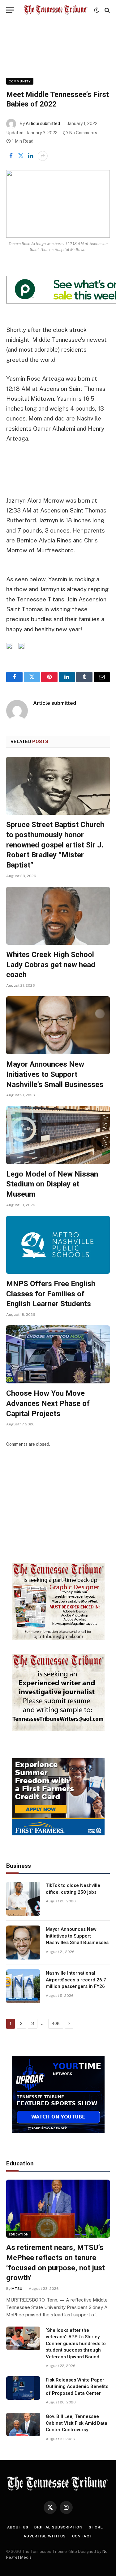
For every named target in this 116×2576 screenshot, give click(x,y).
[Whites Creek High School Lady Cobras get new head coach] (58, 916)
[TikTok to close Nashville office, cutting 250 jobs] (23, 1899)
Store (96, 2527)
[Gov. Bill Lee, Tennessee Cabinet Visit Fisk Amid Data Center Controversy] (23, 2424)
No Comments (83, 133)
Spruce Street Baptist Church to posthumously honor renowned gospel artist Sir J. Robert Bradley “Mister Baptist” (55, 845)
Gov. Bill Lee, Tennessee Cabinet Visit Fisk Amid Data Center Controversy (77, 2423)
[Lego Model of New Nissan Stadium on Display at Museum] (58, 1135)
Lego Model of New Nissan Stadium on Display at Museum (52, 1184)
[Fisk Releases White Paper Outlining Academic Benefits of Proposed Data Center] (23, 2388)
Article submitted (43, 123)
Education (19, 2234)
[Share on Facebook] (11, 156)
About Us (18, 2527)
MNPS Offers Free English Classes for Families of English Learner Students (51, 1294)
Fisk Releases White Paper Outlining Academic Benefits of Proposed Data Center (77, 2387)
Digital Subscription (58, 2527)
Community (20, 81)
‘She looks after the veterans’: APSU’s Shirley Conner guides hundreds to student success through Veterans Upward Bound (76, 2344)
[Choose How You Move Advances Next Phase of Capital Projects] (58, 1354)
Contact (82, 2536)
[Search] (107, 10)
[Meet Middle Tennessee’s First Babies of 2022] (58, 204)
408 (56, 2024)
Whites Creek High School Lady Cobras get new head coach (51, 965)
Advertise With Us (45, 2536)
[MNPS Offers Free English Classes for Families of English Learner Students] (58, 1245)
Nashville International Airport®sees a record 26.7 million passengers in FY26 (76, 1980)
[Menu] (10, 10)
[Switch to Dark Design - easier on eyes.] (97, 10)
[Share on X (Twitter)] (21, 156)
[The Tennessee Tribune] (56, 10)
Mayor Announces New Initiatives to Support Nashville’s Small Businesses (55, 1074)
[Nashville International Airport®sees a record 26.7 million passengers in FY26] (23, 1986)
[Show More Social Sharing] (43, 156)
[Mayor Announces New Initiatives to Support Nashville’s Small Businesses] (58, 1025)
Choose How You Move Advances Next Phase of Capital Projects (48, 1403)
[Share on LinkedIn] (31, 156)
